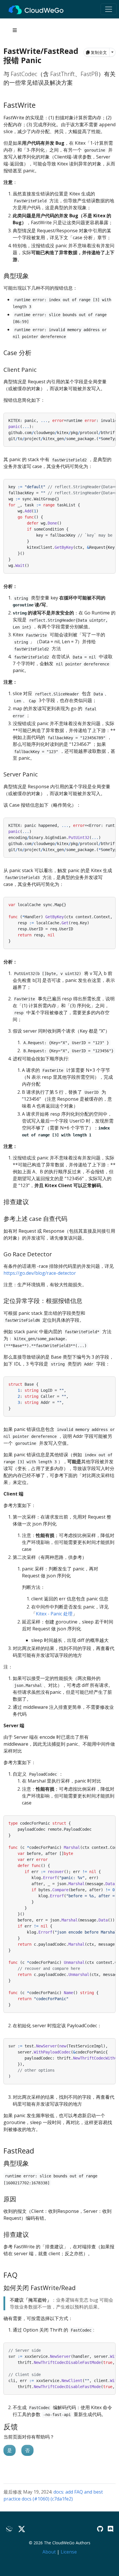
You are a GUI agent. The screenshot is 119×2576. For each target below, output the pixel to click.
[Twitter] (22, 2529)
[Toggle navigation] (109, 9)
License (69, 2552)
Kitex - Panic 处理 (54, 1614)
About (49, 2552)
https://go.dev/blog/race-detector (40, 1273)
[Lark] (10, 2529)
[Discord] (110, 2529)
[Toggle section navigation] (15, 30)
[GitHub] (100, 2529)
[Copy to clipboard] (111, 417)
